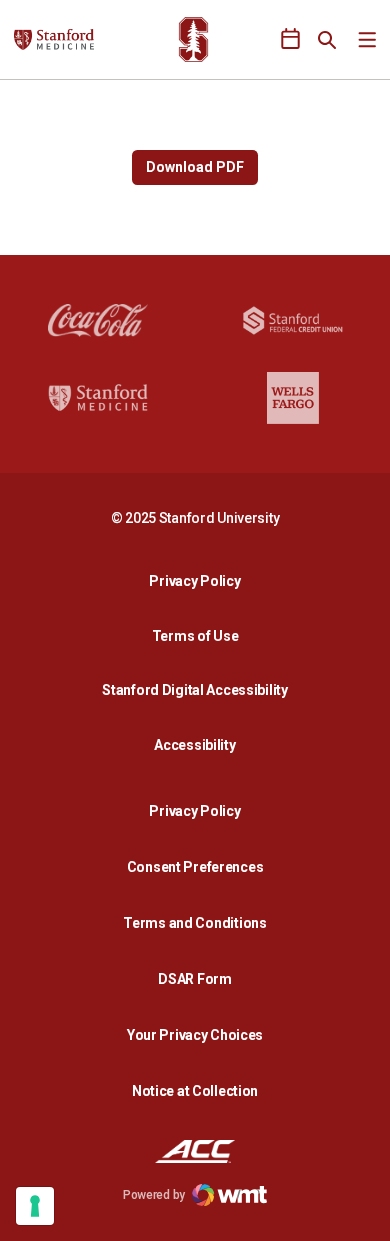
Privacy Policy (200, 580)
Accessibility (200, 744)
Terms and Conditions (194, 923)
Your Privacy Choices (195, 1035)
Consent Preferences (195, 867)
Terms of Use (195, 636)
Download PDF (195, 167)
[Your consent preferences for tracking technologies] (35, 1206)
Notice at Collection (195, 1091)
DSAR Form (194, 979)
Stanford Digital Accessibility (200, 689)
